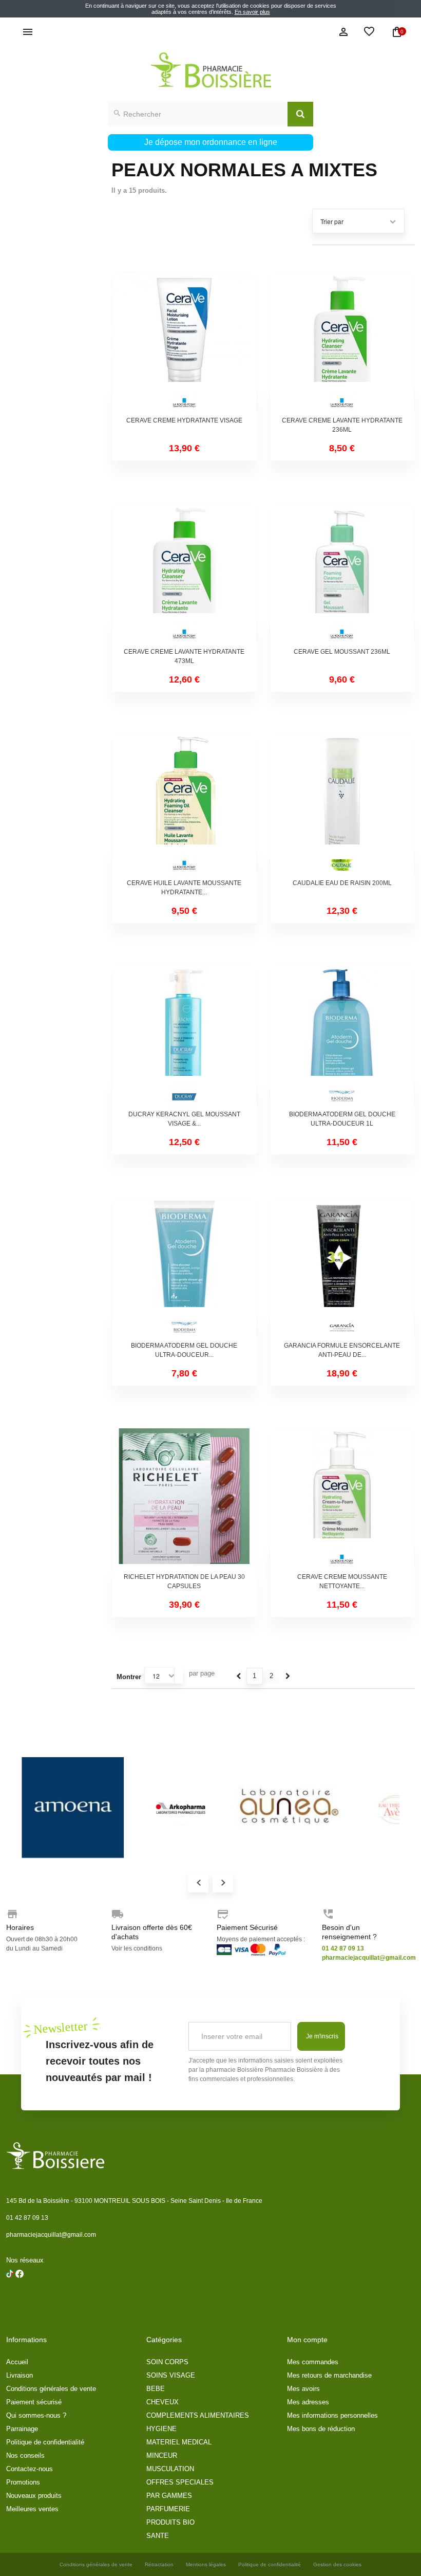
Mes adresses (308, 2402)
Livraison (20, 2375)
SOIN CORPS (167, 2362)
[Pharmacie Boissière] (210, 70)
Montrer (129, 1677)
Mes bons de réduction (321, 2429)
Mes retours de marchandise (329, 2375)
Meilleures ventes (32, 2509)
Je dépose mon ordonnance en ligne (211, 142)
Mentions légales (206, 2564)
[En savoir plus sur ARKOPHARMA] (181, 1808)
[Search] (300, 114)
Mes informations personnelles (332, 2415)
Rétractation (159, 2564)
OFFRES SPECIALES (180, 2482)
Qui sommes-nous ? (36, 2415)
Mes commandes (313, 2362)
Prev (198, 1882)
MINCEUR (162, 2455)
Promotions (23, 2482)
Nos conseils (25, 2455)
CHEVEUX (162, 2402)
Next (223, 1882)
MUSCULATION (170, 2469)
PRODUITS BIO (170, 2522)
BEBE (156, 2389)
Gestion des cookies (337, 2564)
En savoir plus (252, 12)
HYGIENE (161, 2429)
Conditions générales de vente (51, 2389)
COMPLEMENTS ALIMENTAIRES (198, 2415)
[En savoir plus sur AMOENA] (73, 1808)
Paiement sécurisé (34, 2402)
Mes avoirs (303, 2389)
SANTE (158, 2536)
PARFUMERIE (168, 2509)
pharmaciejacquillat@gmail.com (51, 2235)
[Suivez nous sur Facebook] (10, 2300)
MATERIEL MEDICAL (179, 2442)
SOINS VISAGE (171, 2375)
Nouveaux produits (34, 2496)
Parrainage (22, 2429)
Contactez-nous (30, 2469)
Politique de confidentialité (45, 2442)
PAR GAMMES (169, 2496)
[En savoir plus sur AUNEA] (289, 1808)
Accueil (17, 2362)
